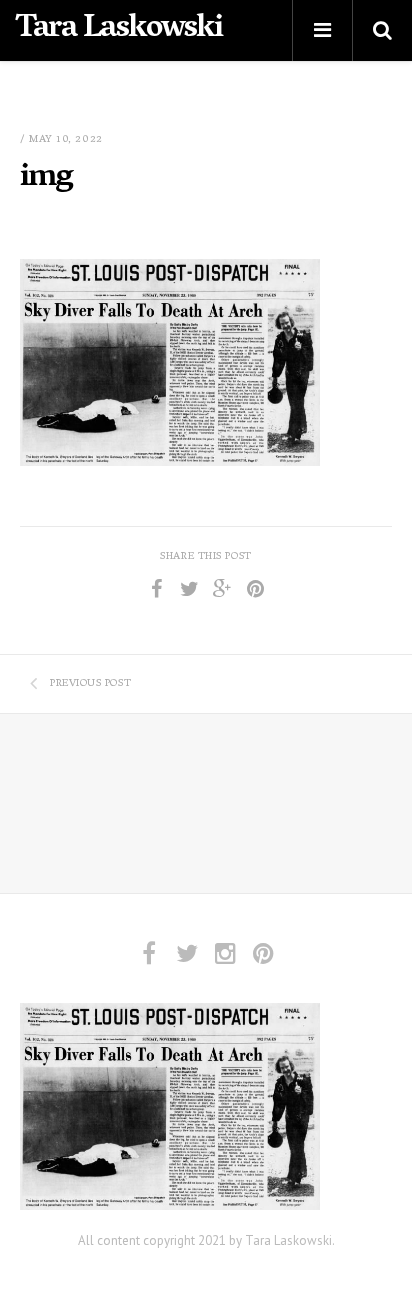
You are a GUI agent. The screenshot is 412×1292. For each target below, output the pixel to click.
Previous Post (90, 684)
